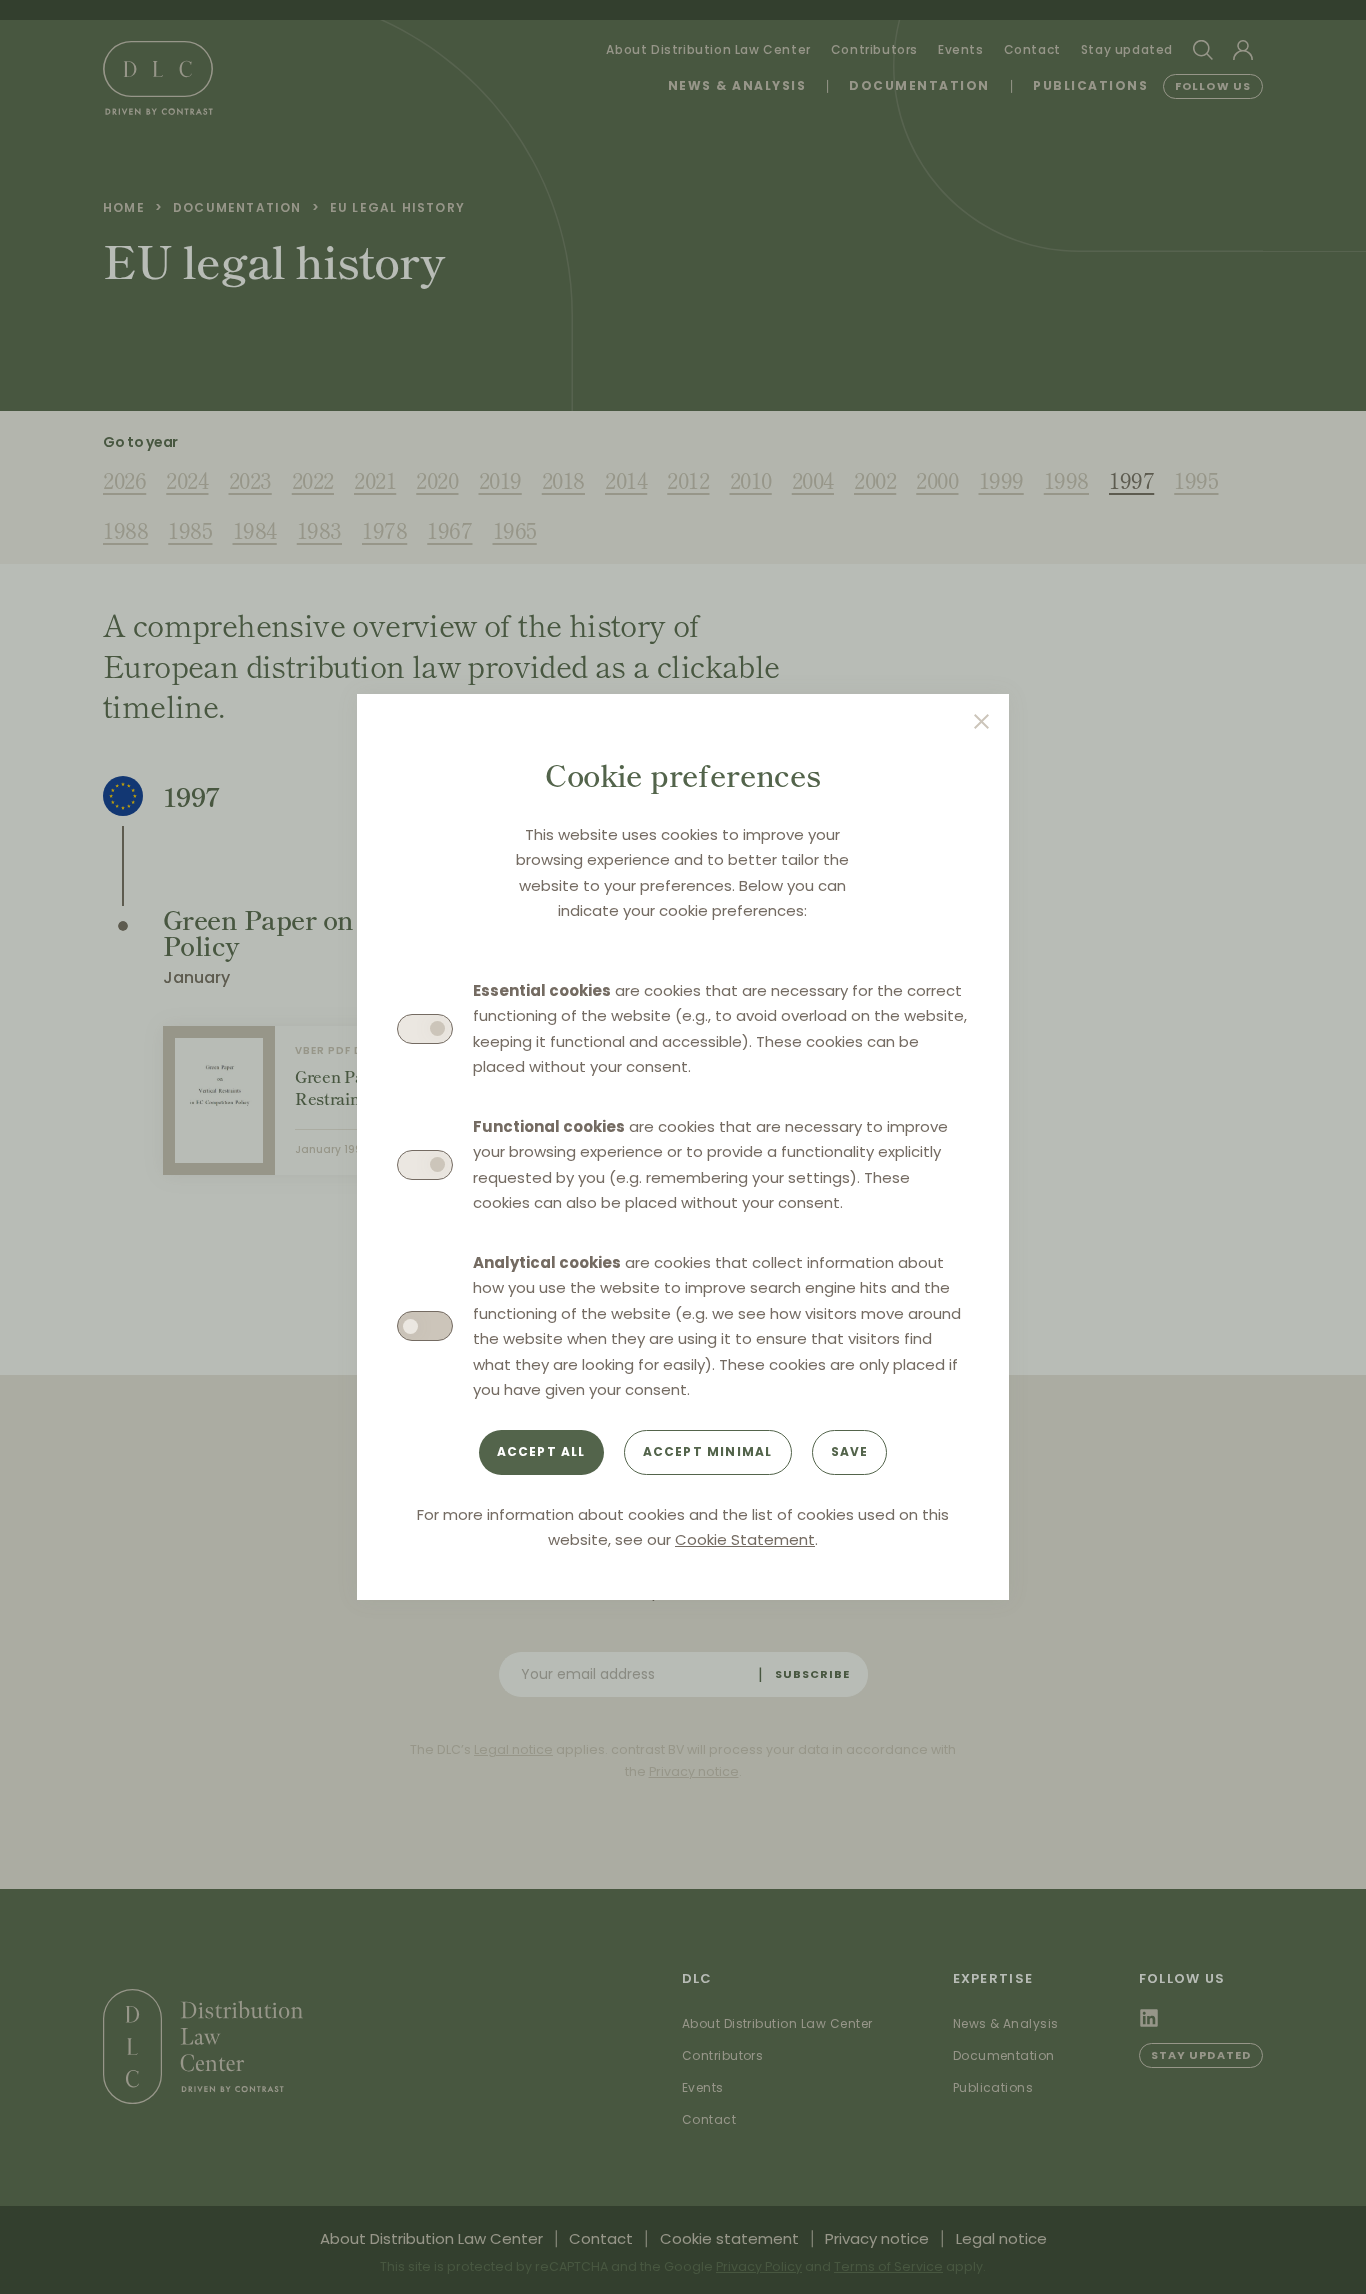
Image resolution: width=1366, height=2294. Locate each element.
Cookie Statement (745, 1539)
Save (850, 1451)
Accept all (541, 1451)
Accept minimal (708, 1451)
